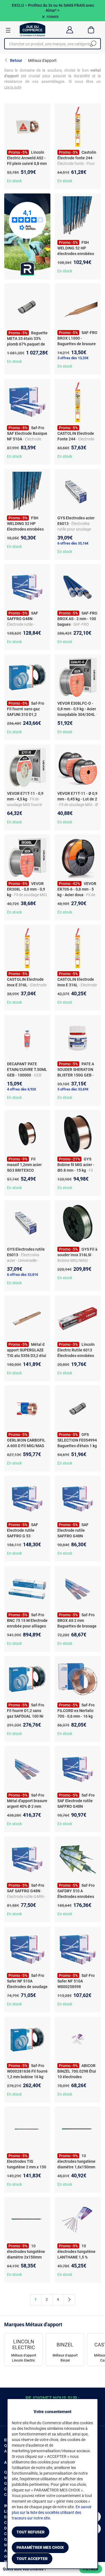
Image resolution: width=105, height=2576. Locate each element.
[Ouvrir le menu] (8, 30)
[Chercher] (93, 44)
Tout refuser (31, 2532)
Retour (16, 60)
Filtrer (91, 2569)
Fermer (53, 17)
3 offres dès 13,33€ (73, 358)
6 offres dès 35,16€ (73, 543)
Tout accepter (32, 2559)
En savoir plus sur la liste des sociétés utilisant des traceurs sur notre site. (52, 2512)
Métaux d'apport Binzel (65, 2358)
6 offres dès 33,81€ (23, 1275)
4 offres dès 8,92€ (22, 1089)
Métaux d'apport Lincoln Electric (24, 2358)
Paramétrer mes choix (40, 2547)
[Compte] (70, 30)
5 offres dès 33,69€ (73, 1089)
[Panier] (91, 30)
